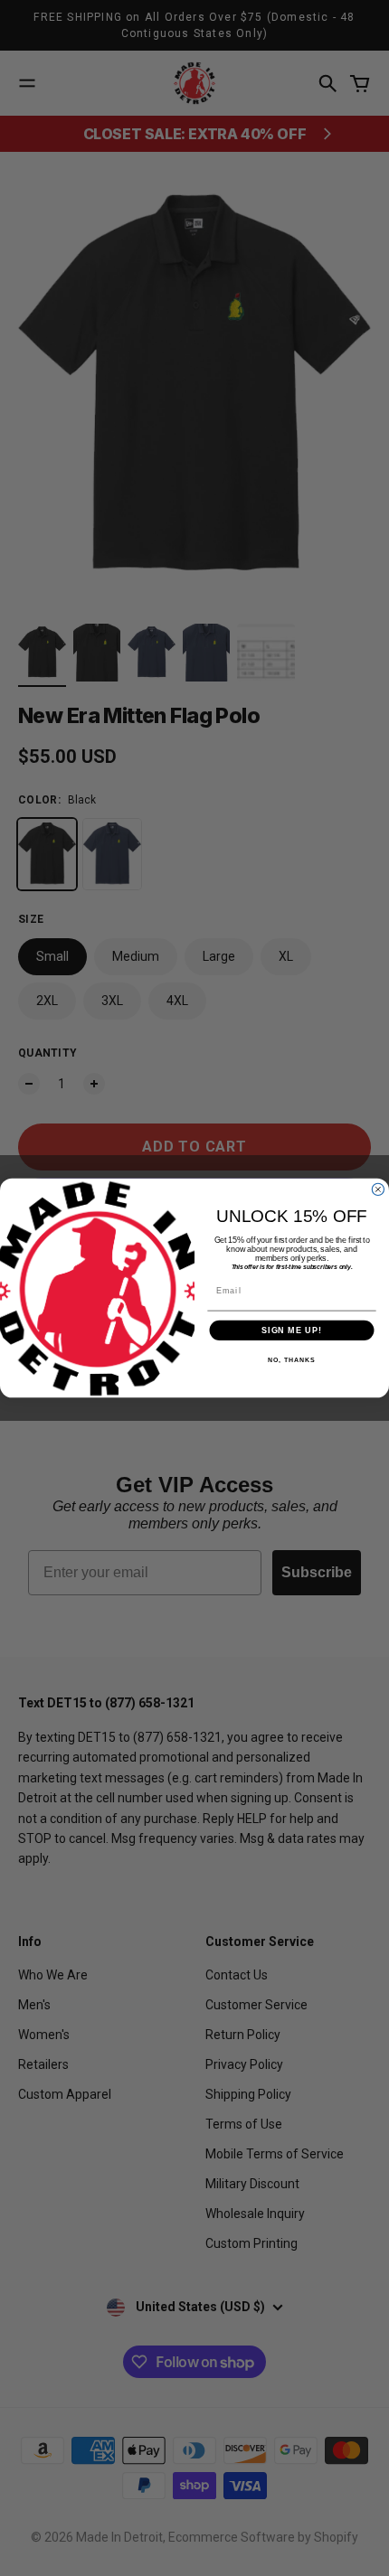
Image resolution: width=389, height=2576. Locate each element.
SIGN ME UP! (292, 1330)
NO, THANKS (291, 1360)
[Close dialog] (378, 1189)
